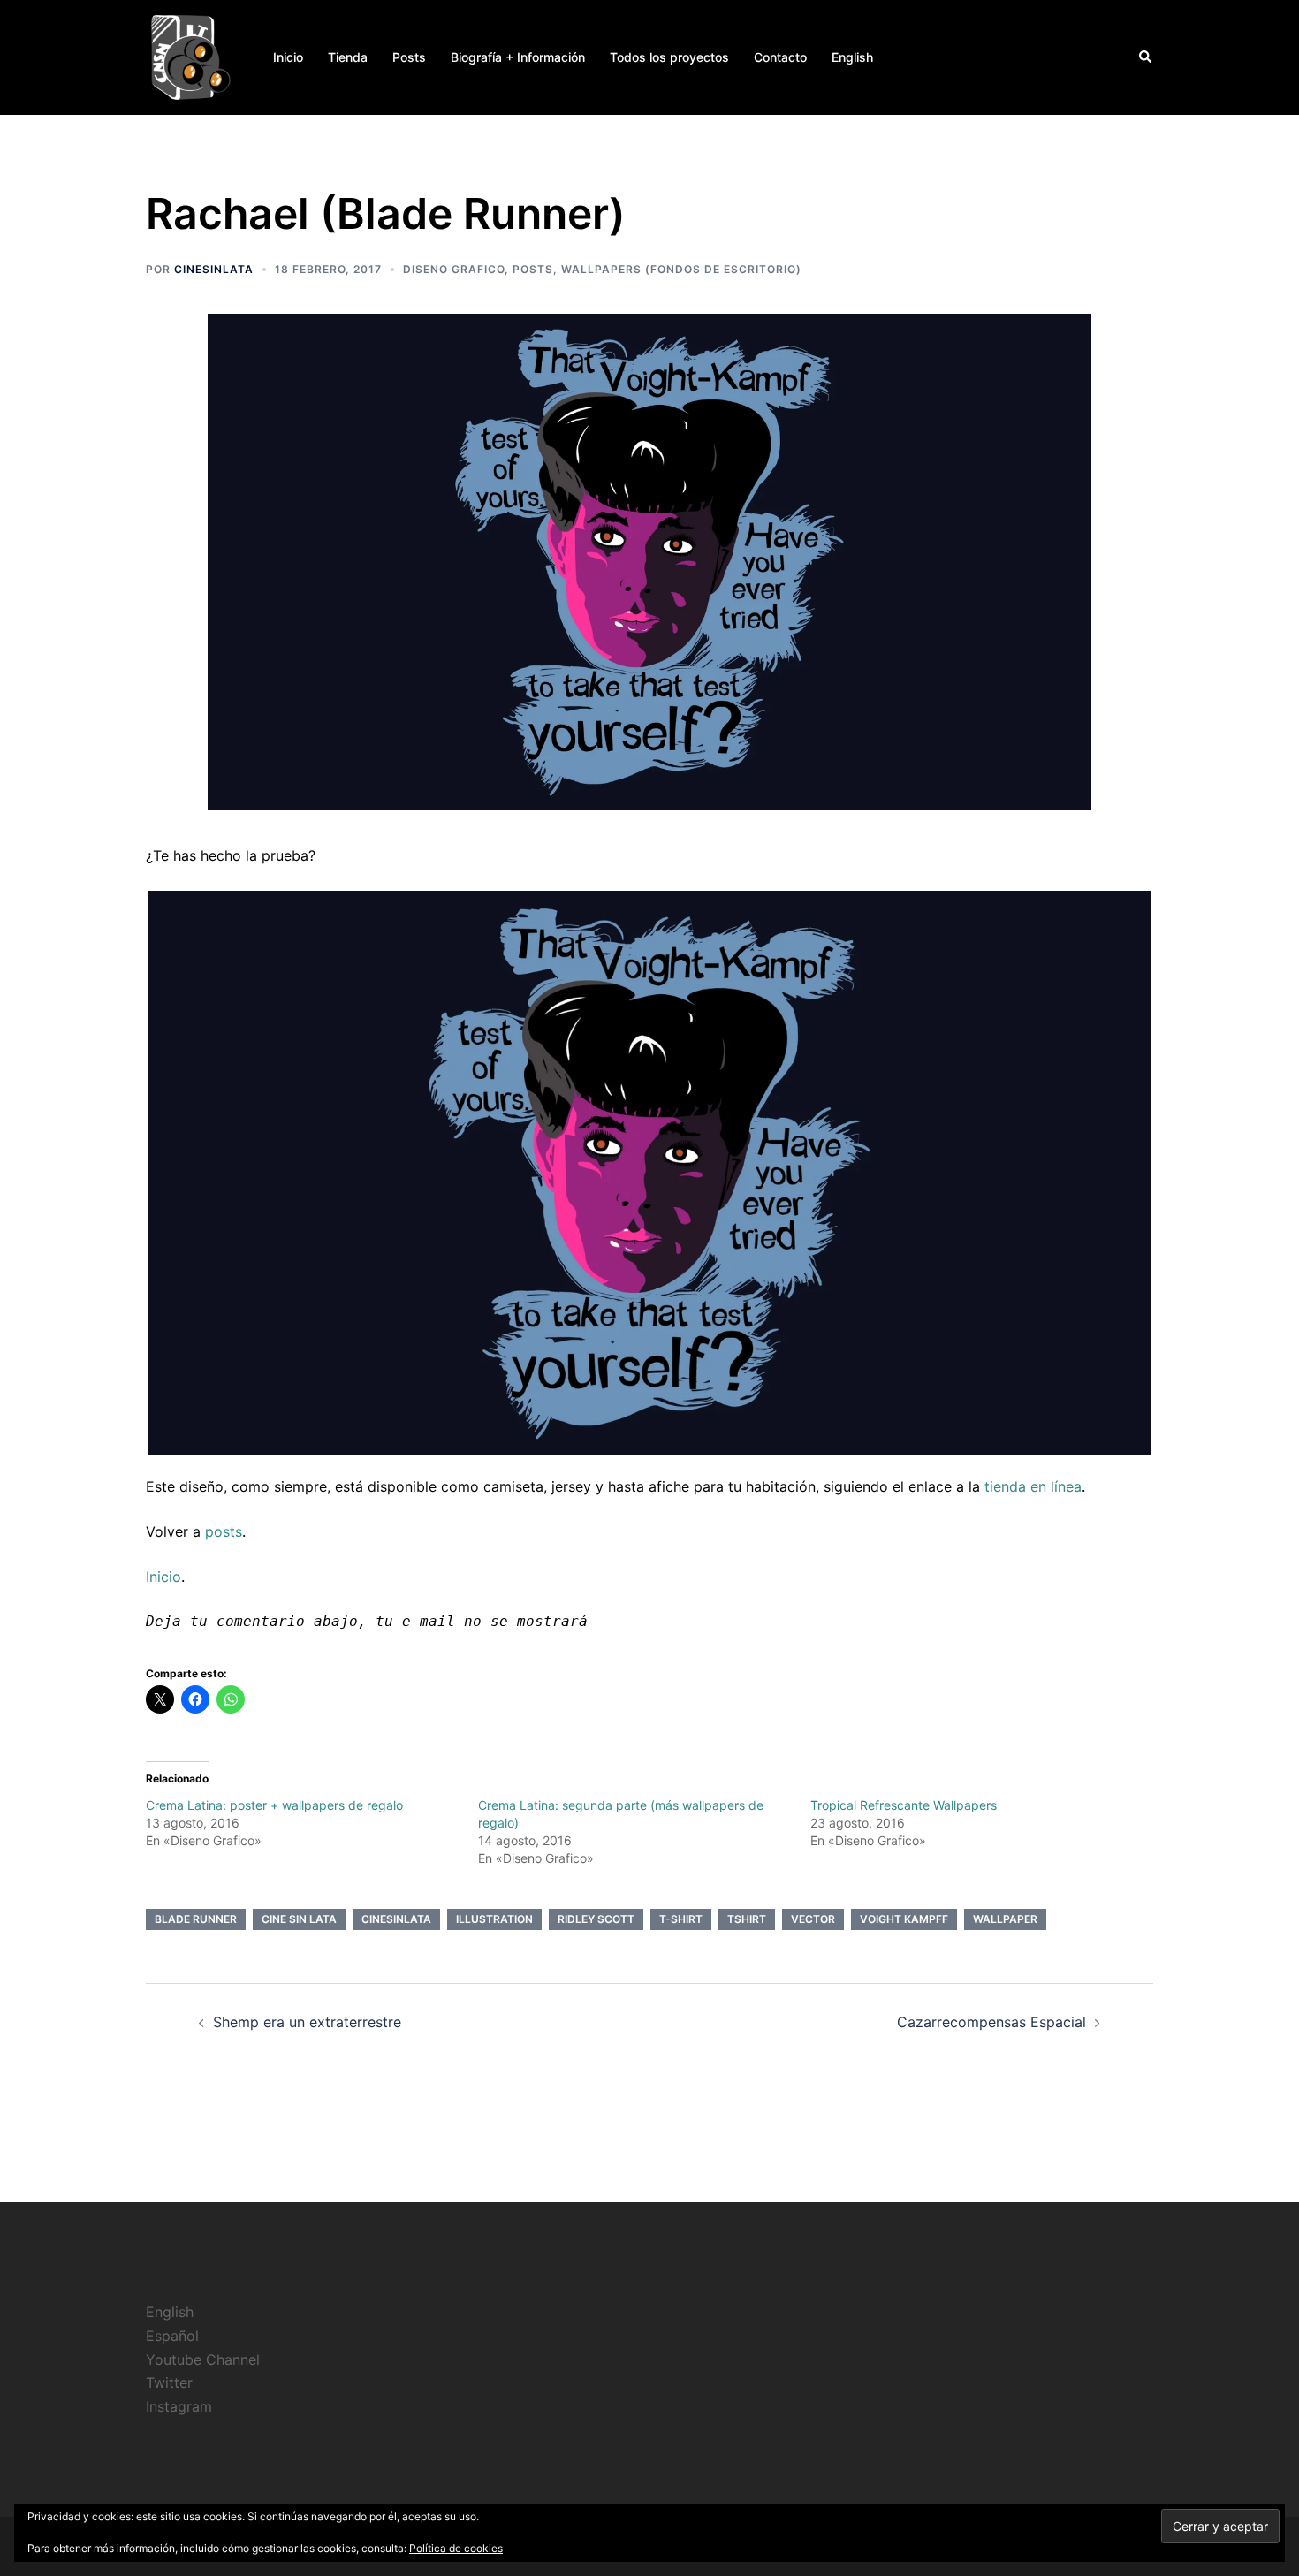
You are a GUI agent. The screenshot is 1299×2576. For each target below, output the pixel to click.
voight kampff (904, 1919)
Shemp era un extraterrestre (307, 2022)
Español (172, 2336)
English (852, 57)
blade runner (196, 1919)
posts (224, 1531)
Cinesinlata (396, 1919)
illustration (494, 1919)
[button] (1146, 57)
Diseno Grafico (454, 269)
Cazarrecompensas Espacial (991, 2022)
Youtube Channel (203, 2359)
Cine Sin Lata (299, 1919)
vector (813, 1919)
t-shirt (681, 1919)
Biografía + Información (518, 57)
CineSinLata (214, 269)
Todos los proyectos (669, 57)
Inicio (288, 57)
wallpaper (1005, 1919)
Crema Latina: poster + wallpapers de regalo (274, 1805)
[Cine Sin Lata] (190, 56)
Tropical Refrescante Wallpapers (904, 1805)
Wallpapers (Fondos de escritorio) (681, 269)
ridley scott (596, 1919)
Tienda (348, 57)
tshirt (747, 1919)
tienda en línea (1033, 1486)
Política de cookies (456, 2548)
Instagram (179, 2406)
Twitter (169, 2382)
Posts (409, 57)
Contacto (780, 57)
